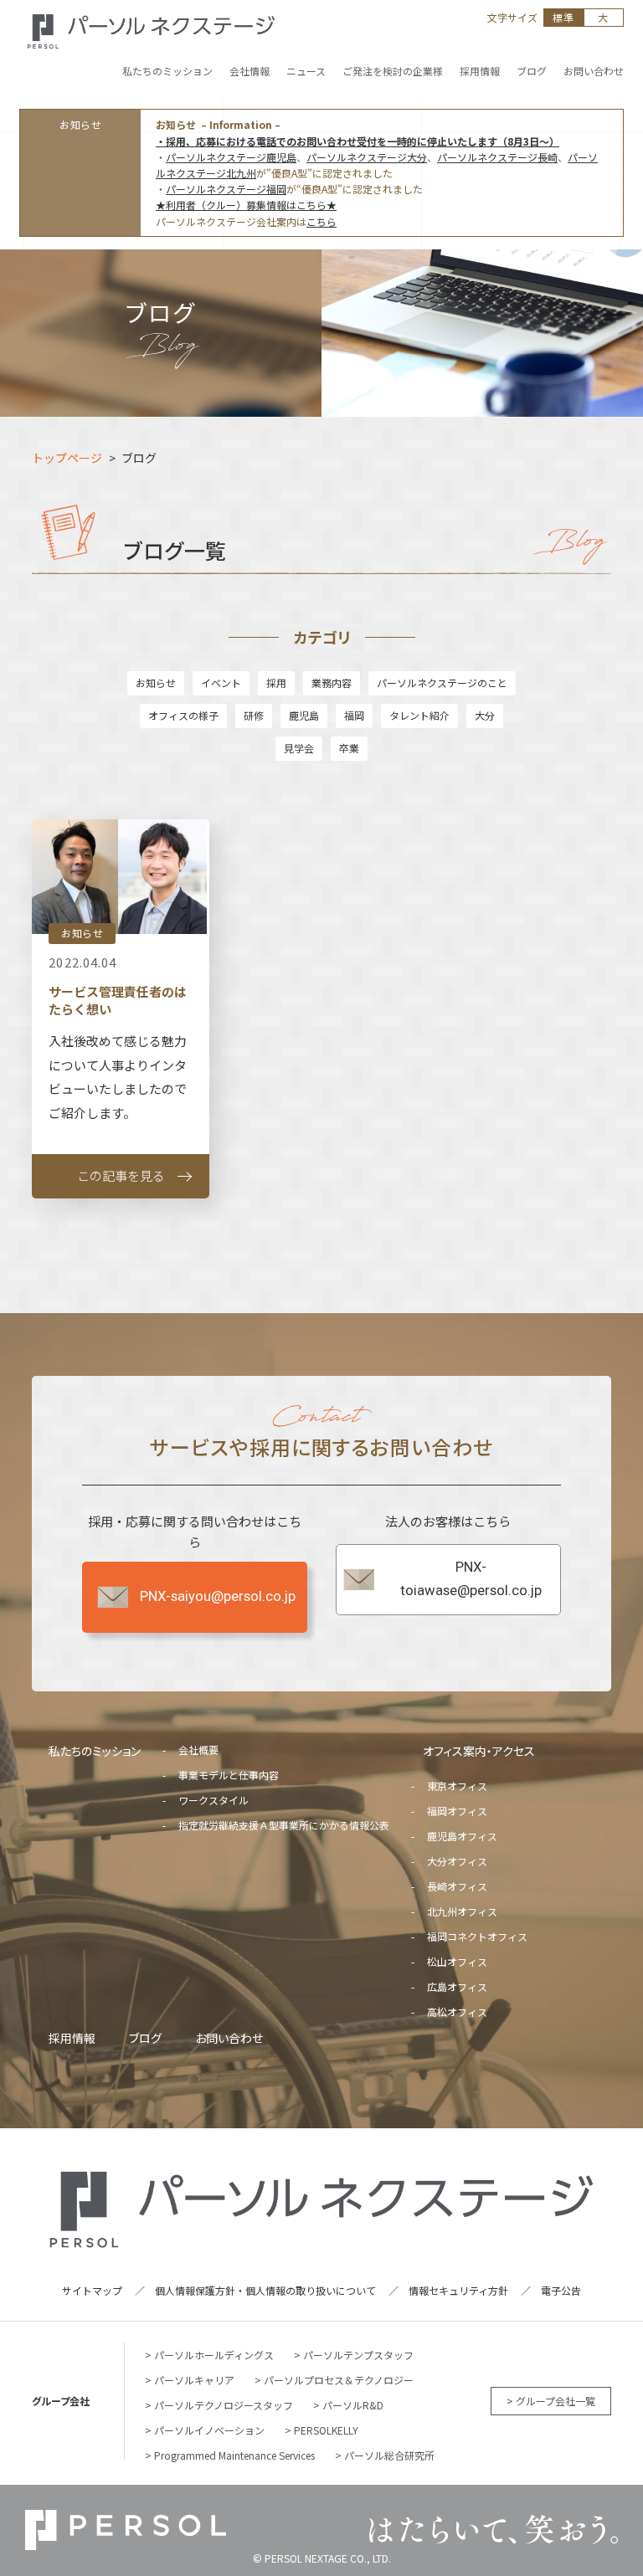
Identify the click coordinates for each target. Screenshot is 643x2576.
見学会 (299, 748)
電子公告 (561, 2290)
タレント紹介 (419, 715)
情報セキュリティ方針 (458, 2290)
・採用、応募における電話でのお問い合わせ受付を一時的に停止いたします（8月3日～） (358, 141)
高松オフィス (457, 2012)
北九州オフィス (462, 1911)
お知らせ (156, 682)
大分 (485, 715)
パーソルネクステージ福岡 (226, 189)
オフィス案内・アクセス (479, 1751)
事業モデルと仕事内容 (229, 1775)
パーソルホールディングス (214, 2355)
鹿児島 (304, 715)
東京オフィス (457, 1786)
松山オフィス (457, 1961)
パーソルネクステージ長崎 (497, 157)
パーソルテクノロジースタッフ (224, 2405)
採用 (276, 682)
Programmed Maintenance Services (234, 2455)
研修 (254, 715)
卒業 (349, 748)
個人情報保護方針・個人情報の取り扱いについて (265, 2290)
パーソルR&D (353, 2405)
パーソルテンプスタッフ (358, 2355)
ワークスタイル (213, 1800)
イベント (221, 682)
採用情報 (72, 2038)
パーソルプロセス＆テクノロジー (339, 2380)
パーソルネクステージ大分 (367, 157)
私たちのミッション (95, 1751)
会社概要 (198, 1750)
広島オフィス (457, 1986)
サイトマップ (92, 2290)
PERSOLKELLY (326, 2430)
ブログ (145, 2038)
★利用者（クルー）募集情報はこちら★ (246, 205)
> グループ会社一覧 (551, 2401)
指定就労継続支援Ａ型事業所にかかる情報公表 (284, 1825)
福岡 (354, 715)
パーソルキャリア (194, 2380)
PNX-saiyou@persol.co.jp (218, 1596)
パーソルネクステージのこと (442, 682)
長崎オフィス (457, 1886)
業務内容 (332, 682)
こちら (321, 221)
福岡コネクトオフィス (477, 1936)
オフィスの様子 (183, 715)
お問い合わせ (229, 2038)
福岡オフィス (457, 1811)
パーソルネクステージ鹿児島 (231, 157)
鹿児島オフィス (462, 1836)
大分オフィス (457, 1861)
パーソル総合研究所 (389, 2455)
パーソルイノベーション (209, 2430)
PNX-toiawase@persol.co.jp (471, 1579)
